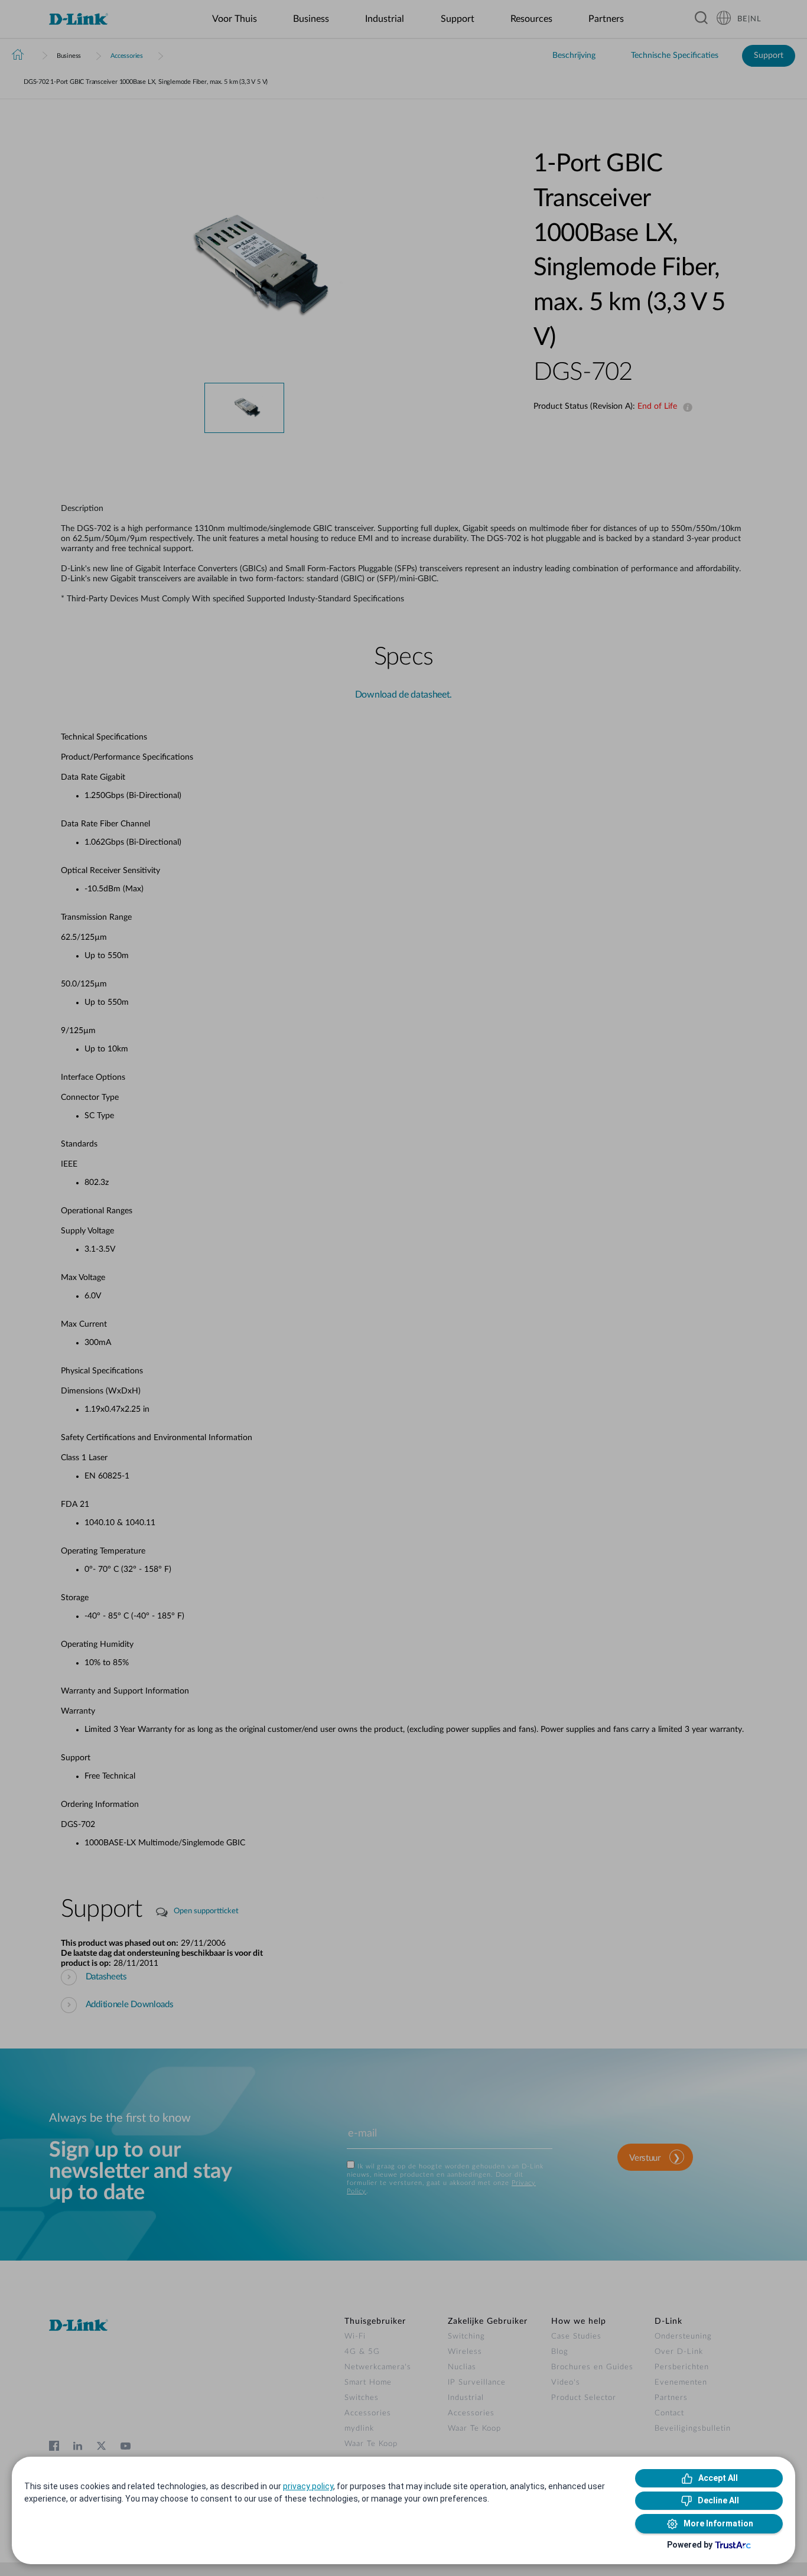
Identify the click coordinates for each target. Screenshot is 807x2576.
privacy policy (308, 2486)
